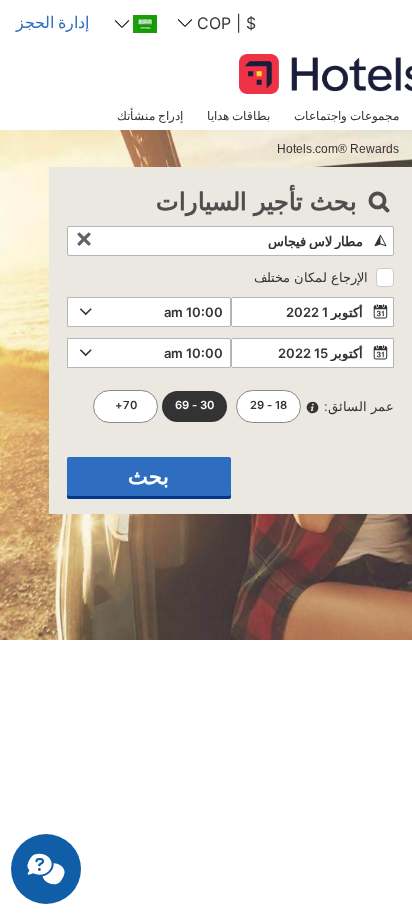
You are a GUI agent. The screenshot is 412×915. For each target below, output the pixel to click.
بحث (148, 476)
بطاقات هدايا (238, 115)
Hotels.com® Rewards (338, 148)
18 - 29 (268, 405)
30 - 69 (194, 405)
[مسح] (84, 241)
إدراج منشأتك (150, 115)
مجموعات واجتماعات (346, 115)
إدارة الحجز (52, 22)
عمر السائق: (359, 406)
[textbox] (230, 241)
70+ (126, 405)
